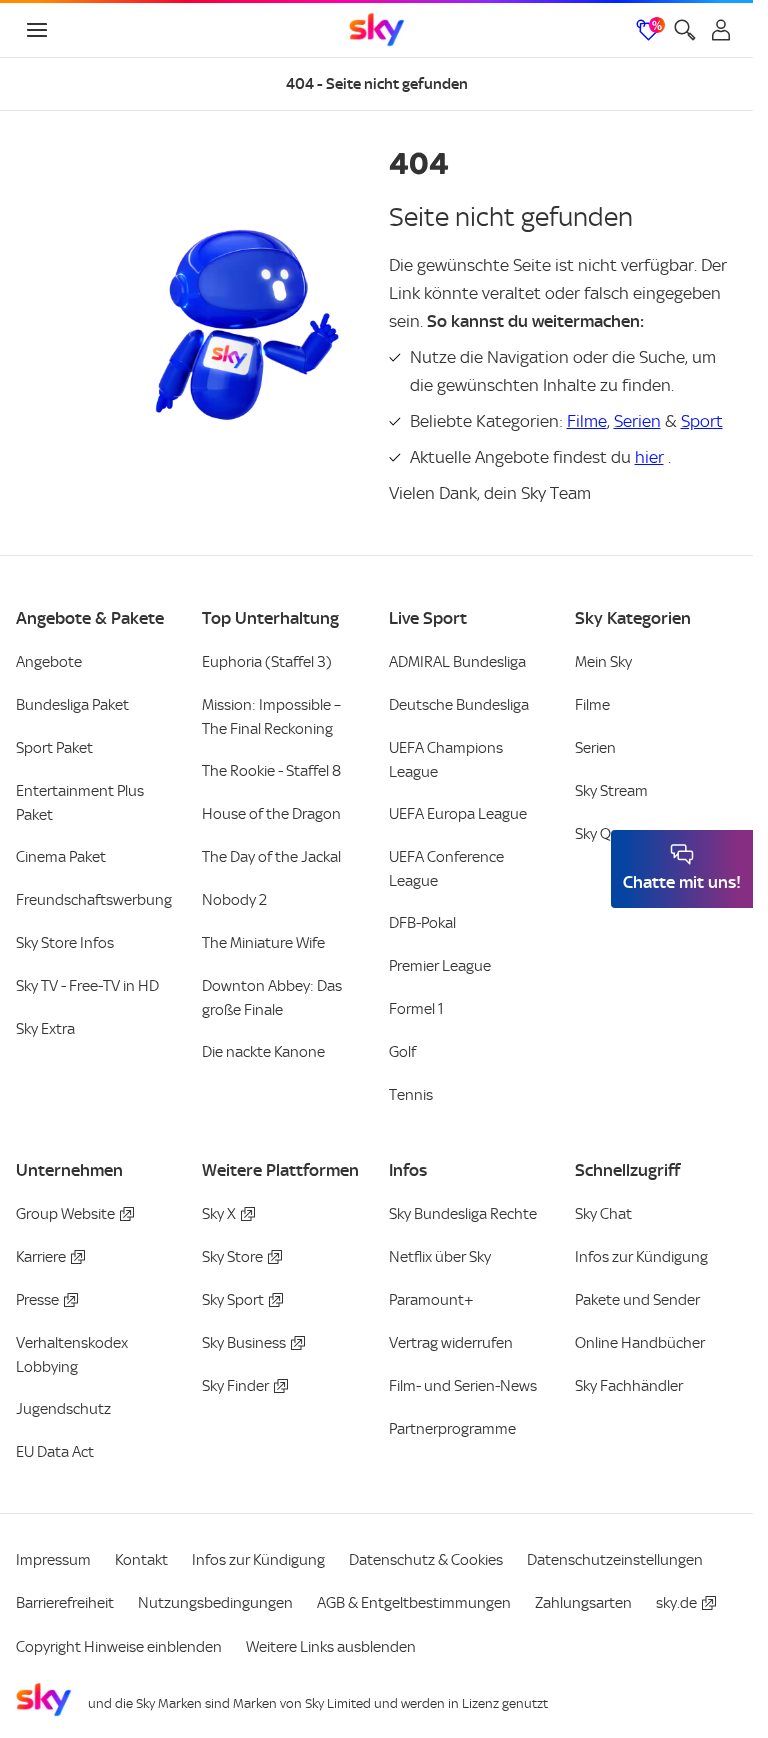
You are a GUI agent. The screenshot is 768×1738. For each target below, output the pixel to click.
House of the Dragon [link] (271, 814)
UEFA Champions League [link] (446, 760)
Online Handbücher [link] (640, 1343)
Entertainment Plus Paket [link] (80, 803)
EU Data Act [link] (55, 1452)
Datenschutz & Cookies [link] (426, 1560)
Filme (587, 421)
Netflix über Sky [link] (440, 1257)
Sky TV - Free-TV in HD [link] (87, 986)
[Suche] (685, 30)
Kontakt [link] (141, 1560)
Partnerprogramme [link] (452, 1429)
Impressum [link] (53, 1560)
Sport (702, 421)
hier (649, 457)
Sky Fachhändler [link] (629, 1386)
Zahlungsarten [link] (583, 1603)
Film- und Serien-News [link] (463, 1386)
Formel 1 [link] (416, 1009)
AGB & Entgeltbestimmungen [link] (414, 1603)
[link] (377, 30)
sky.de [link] (676, 1603)
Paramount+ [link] (431, 1300)
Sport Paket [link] (54, 748)
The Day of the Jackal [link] (271, 857)
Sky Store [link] (232, 1257)
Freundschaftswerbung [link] (94, 900)
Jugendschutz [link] (63, 1409)
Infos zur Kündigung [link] (641, 1257)
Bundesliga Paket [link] (72, 705)
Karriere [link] (41, 1257)
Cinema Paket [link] (61, 857)
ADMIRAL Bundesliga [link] (457, 662)
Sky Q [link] (593, 834)
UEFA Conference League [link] (446, 869)
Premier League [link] (440, 966)
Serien (637, 421)
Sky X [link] (219, 1214)
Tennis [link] (411, 1095)
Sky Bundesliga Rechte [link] (463, 1214)
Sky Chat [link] (603, 1214)
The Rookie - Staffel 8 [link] (271, 771)
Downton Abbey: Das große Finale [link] (272, 998)
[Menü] (37, 30)
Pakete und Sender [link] (637, 1300)
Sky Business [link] (244, 1343)
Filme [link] (592, 705)
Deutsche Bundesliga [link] (459, 705)
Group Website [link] (65, 1214)
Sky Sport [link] (233, 1300)
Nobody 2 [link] (234, 900)
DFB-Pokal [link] (422, 923)
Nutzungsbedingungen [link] (215, 1603)
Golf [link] (402, 1052)
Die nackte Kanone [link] (263, 1052)
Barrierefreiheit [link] (65, 1603)
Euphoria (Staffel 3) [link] (267, 662)
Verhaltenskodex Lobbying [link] (72, 1355)
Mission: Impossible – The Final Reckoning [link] (271, 717)
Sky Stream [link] (611, 791)
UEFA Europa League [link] (458, 814)
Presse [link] (37, 1300)
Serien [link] (595, 748)
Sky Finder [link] (235, 1386)
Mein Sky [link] (603, 662)
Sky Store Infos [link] (65, 943)
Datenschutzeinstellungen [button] (615, 1560)
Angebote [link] (49, 662)
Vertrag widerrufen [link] (451, 1343)
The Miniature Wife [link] (263, 943)
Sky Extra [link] (45, 1029)
